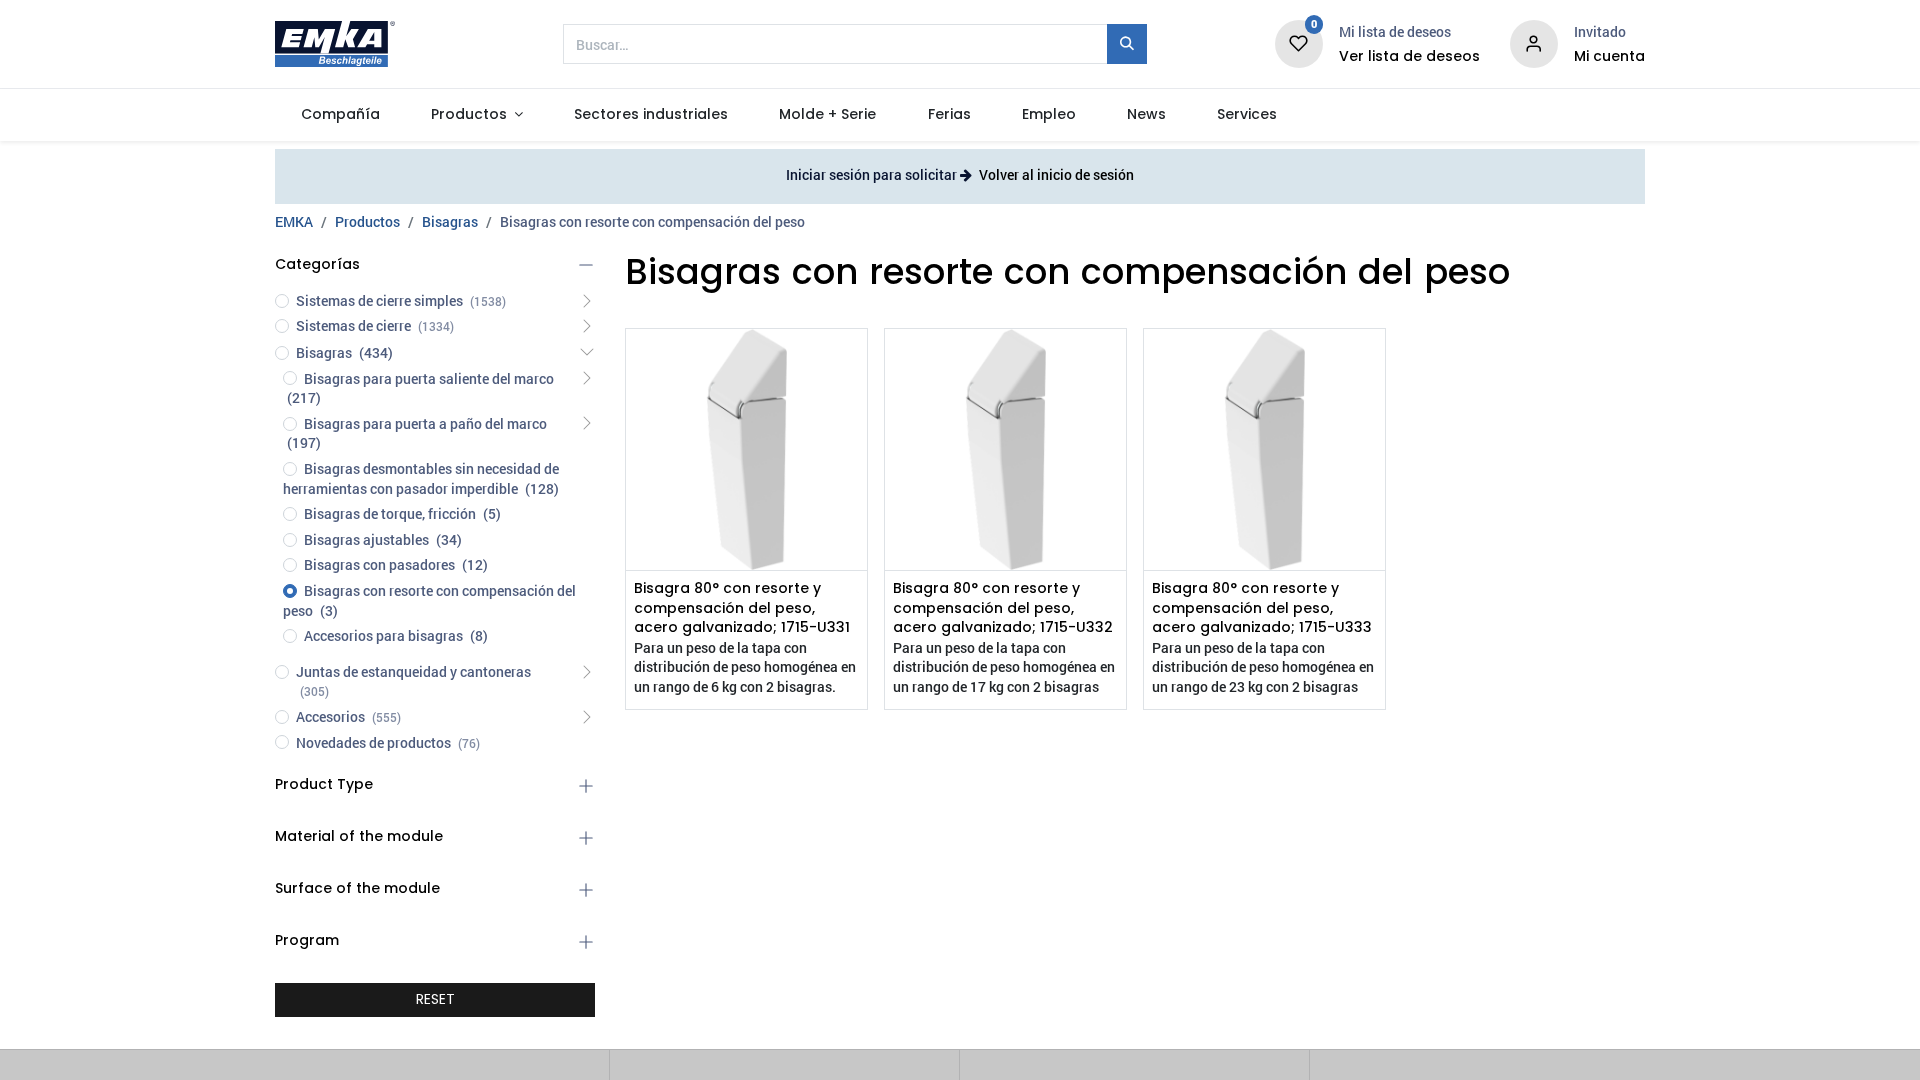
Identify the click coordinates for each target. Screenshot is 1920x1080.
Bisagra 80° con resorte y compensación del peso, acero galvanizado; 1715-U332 (1003, 608)
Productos (367, 221)
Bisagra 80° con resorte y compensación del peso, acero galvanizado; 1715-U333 (1262, 608)
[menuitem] (340, 115)
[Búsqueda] (1127, 44)
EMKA (294, 221)
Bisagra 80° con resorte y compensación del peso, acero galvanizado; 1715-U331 (742, 608)
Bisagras (450, 221)
